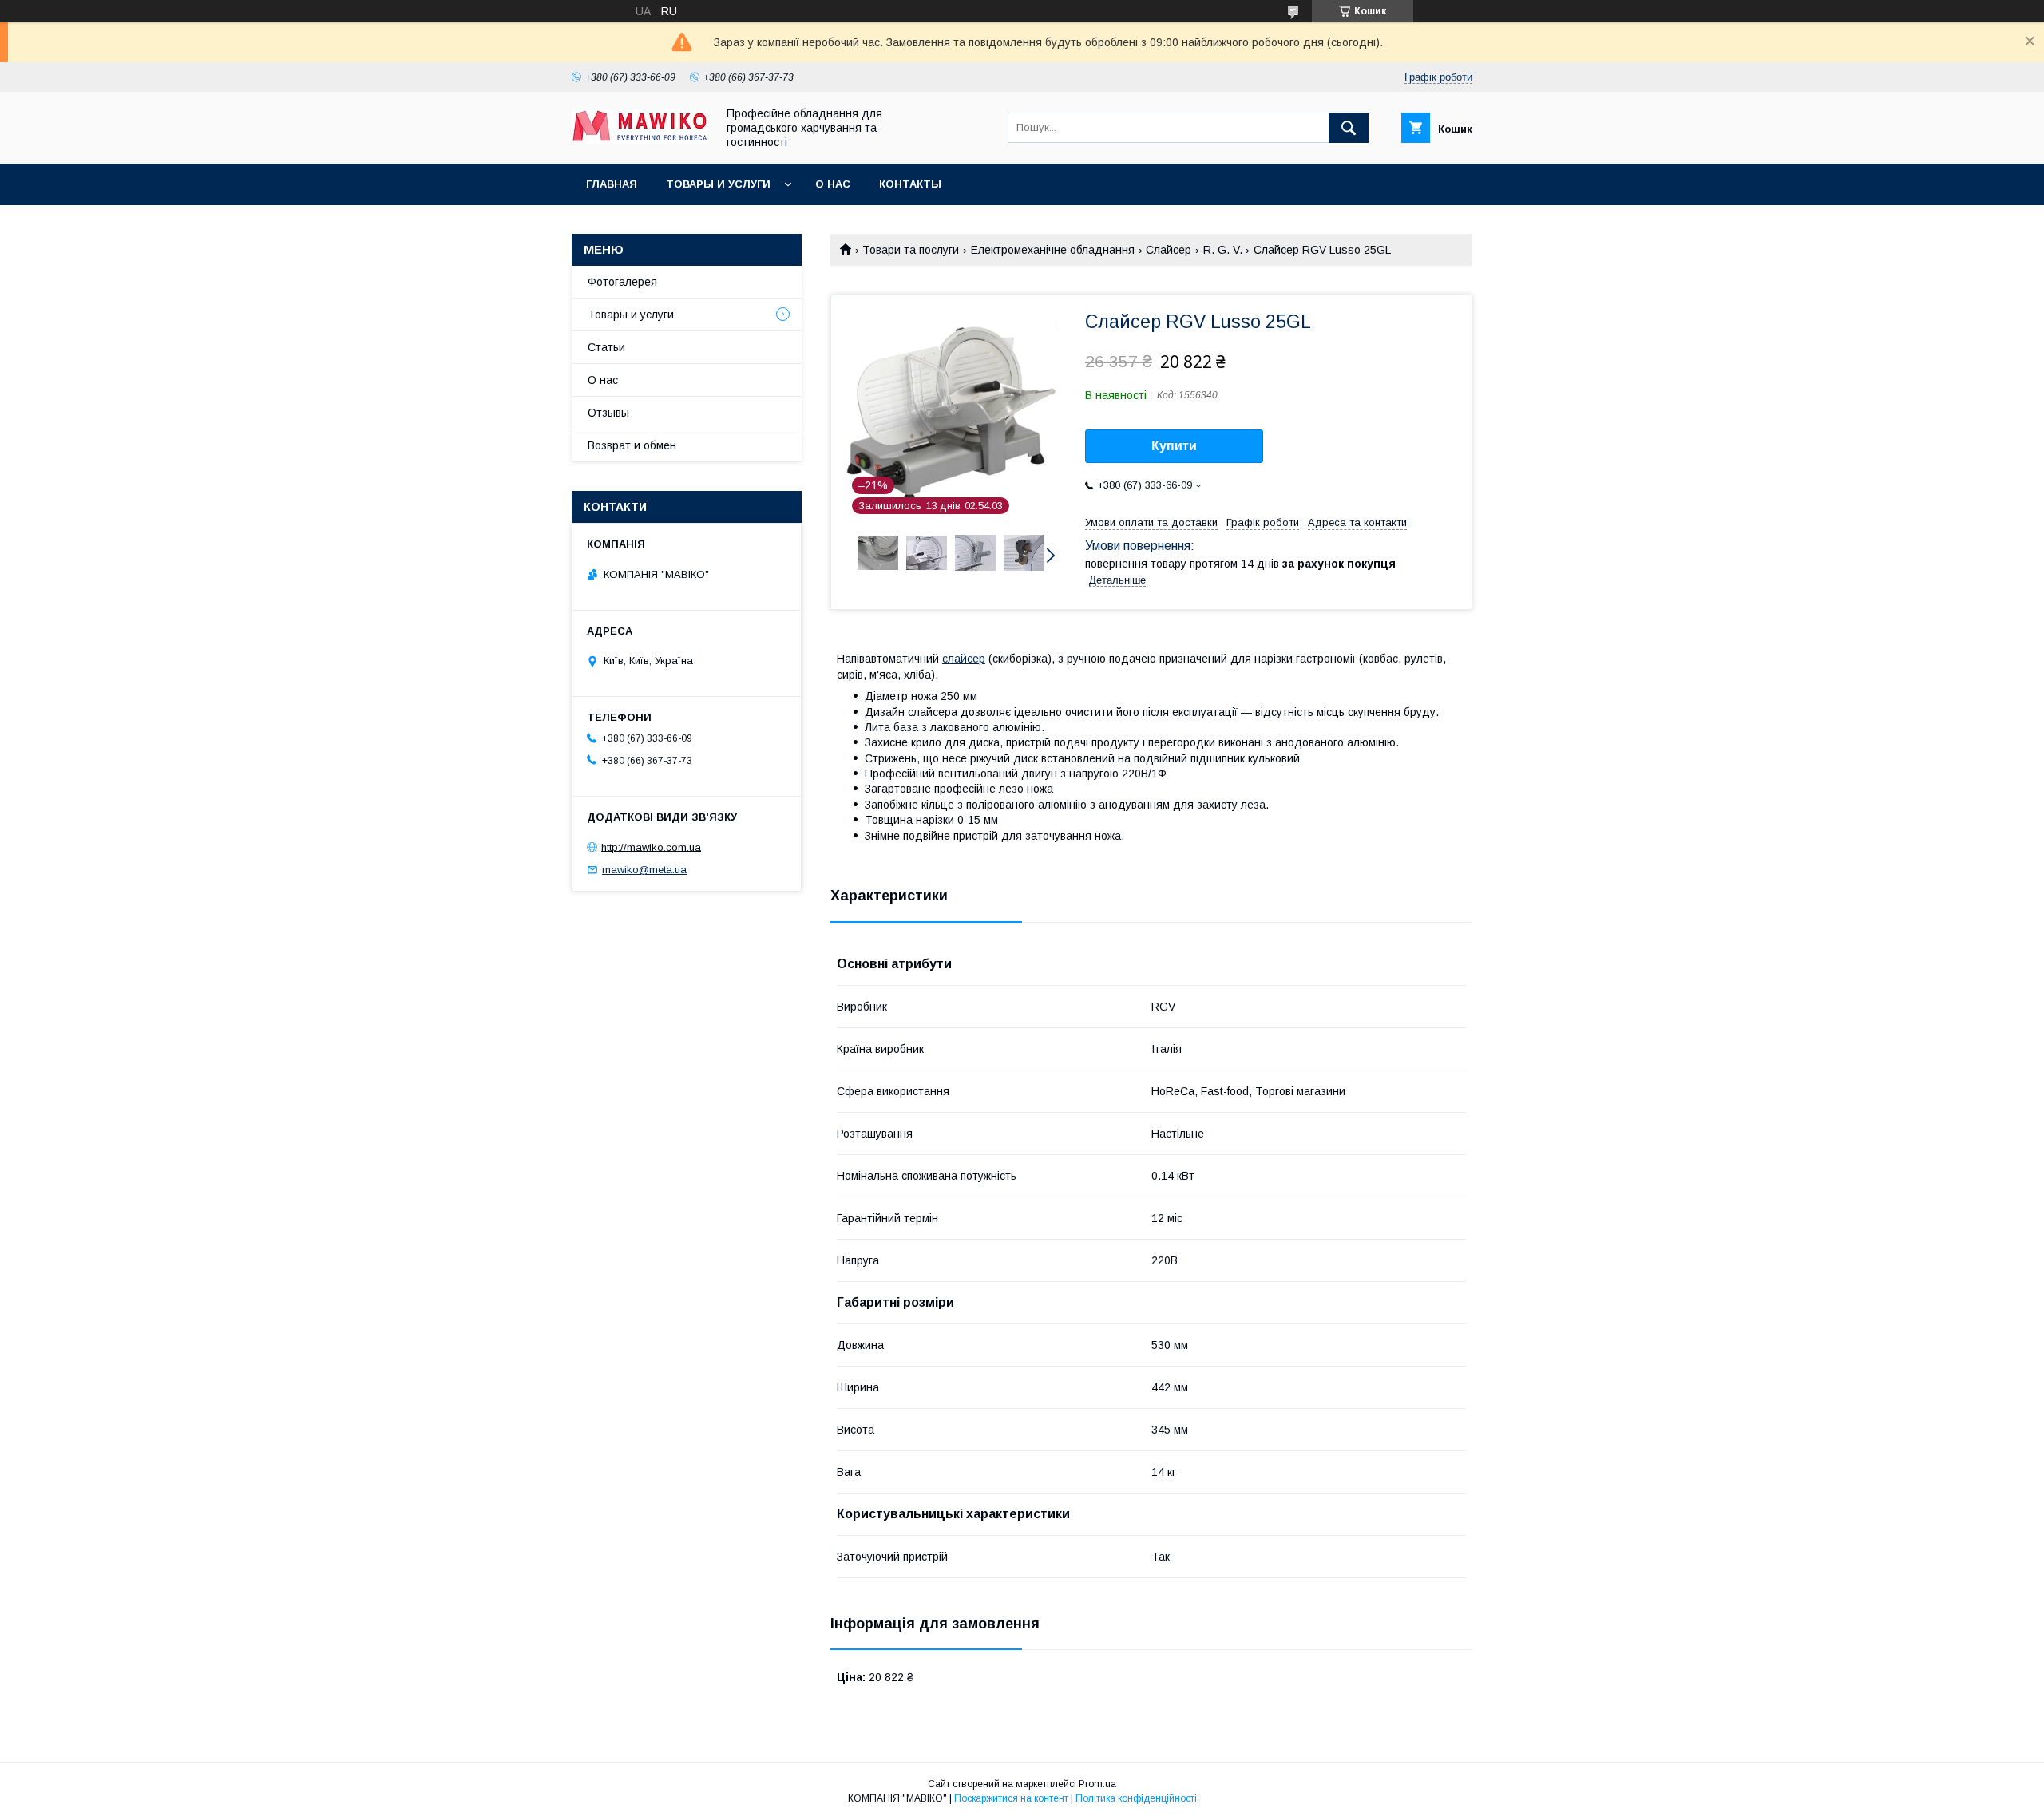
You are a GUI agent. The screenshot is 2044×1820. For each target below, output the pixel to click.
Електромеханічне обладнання (1053, 250)
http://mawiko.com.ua (651, 847)
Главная (612, 184)
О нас (833, 184)
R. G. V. (1223, 250)
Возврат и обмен (632, 445)
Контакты (910, 184)
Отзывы (608, 413)
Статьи (606, 347)
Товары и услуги (718, 184)
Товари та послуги (911, 250)
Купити (1174, 446)
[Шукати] (1349, 128)
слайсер (964, 659)
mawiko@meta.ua (644, 870)
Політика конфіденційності (1136, 1798)
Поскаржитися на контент (1011, 1798)
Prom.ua (1097, 1784)
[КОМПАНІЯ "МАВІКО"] (640, 140)
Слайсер (1169, 250)
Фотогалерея (622, 282)
